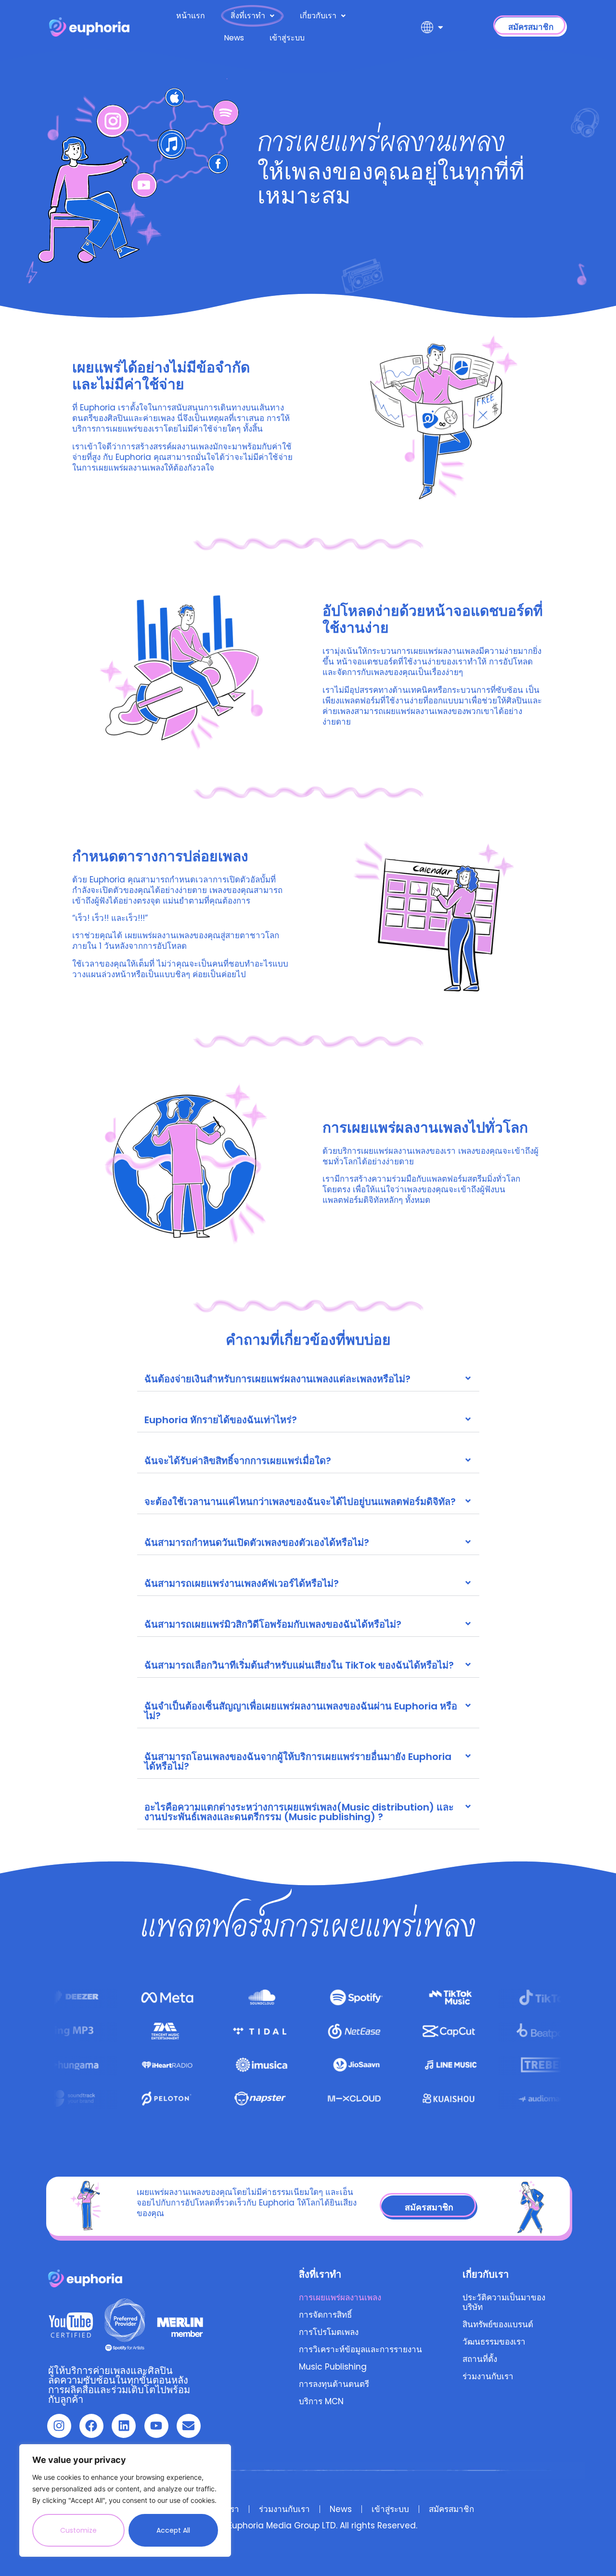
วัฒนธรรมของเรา (494, 2342)
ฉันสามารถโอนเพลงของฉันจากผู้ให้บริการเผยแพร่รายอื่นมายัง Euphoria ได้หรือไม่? (298, 1761)
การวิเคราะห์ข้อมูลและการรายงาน (360, 2349)
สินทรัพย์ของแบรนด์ (498, 2324)
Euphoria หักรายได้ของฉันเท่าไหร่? (221, 1420)
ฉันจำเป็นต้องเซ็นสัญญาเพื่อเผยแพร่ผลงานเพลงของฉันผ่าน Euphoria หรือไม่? (301, 1711)
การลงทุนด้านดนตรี (334, 2384)
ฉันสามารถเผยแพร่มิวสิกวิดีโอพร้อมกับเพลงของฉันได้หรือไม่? (273, 1624)
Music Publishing (333, 2367)
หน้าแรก (191, 16)
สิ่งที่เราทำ (248, 16)
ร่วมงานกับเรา (488, 2376)
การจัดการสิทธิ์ (325, 2315)
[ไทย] (432, 27)
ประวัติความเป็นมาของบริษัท (504, 2302)
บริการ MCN (321, 2401)
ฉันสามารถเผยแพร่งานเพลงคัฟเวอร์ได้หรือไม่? (242, 1583)
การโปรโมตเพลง (329, 2332)
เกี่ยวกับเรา (318, 16)
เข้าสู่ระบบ (287, 38)
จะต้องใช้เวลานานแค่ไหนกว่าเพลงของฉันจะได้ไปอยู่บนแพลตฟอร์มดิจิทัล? (300, 1502)
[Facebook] (91, 2426)
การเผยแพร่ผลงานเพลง (340, 2297)
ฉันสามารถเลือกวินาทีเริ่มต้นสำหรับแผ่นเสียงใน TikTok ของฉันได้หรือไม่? (299, 1665)
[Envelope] (189, 2426)
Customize (78, 2530)
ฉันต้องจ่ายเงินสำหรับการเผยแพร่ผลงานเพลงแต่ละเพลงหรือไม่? (277, 1379)
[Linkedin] (124, 2426)
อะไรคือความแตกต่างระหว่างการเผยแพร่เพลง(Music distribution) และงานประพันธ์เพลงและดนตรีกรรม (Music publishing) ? (299, 1812)
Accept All (173, 2530)
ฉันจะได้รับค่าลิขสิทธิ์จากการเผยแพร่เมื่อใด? (238, 1461)
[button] (308, 1379)
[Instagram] (59, 2426)
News (234, 38)
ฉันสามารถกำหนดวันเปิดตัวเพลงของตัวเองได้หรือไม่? (257, 1543)
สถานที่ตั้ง (480, 2359)
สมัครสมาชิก (451, 2509)
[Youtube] (156, 2426)
